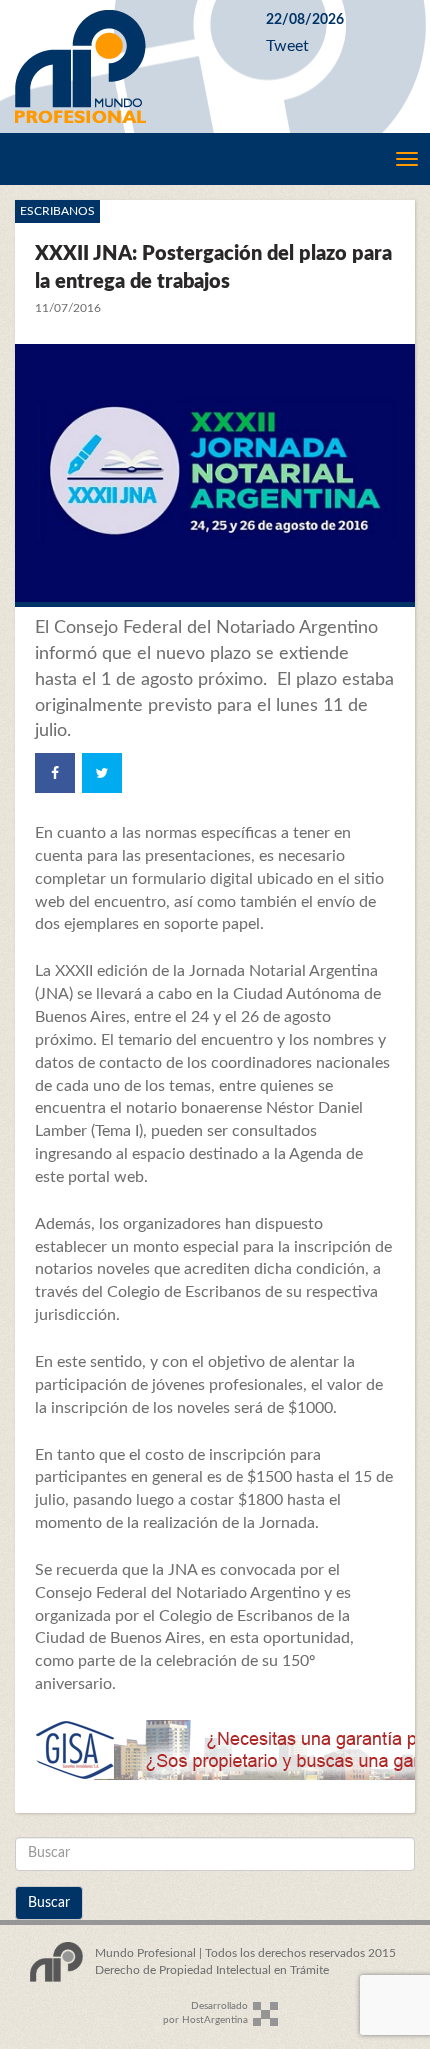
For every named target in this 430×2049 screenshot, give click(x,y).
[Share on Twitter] (102, 773)
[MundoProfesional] (125, 66)
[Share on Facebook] (55, 773)
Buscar (49, 1903)
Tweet (287, 46)
